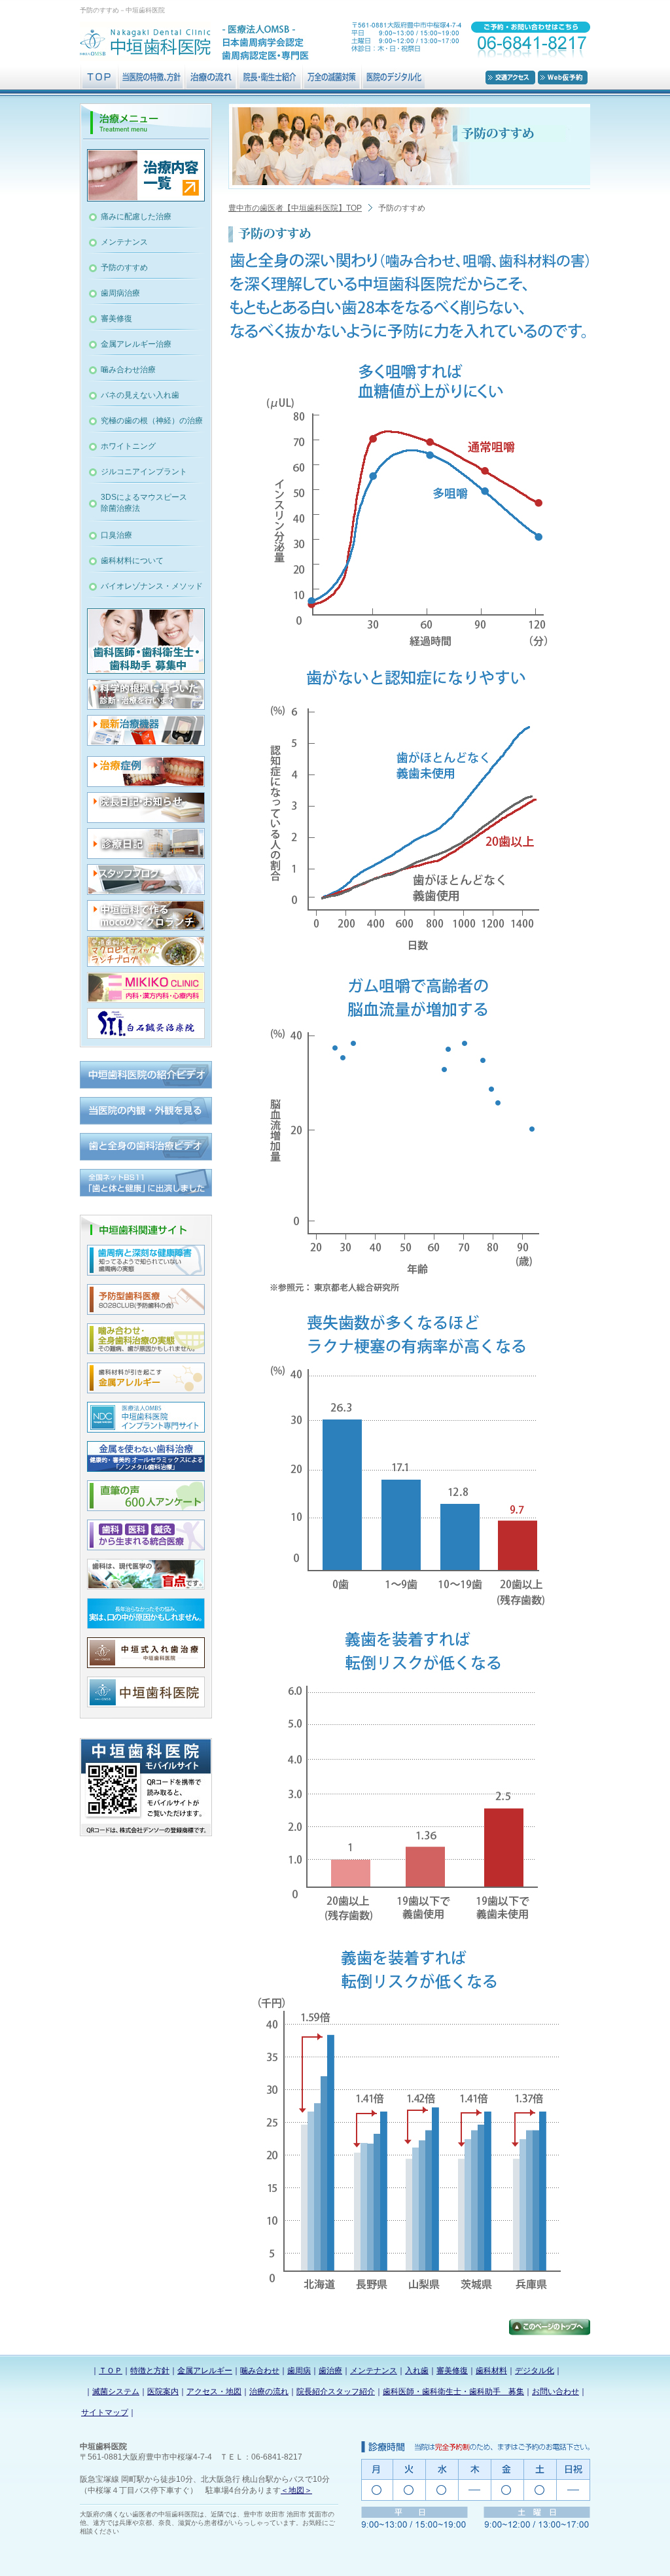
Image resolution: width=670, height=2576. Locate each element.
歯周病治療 (120, 293)
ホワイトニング (128, 446)
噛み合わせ (260, 2371)
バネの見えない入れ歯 (140, 395)
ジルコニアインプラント (144, 472)
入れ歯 (417, 2371)
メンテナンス (124, 242)
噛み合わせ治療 (128, 370)
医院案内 (163, 2392)
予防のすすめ (124, 268)
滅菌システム (116, 2392)
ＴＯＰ (111, 2371)
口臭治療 (116, 535)
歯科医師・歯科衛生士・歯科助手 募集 (453, 2392)
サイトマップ (105, 2412)
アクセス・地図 (214, 2392)
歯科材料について (132, 561)
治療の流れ (269, 2392)
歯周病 (299, 2371)
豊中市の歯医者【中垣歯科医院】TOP (295, 208)
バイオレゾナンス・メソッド (152, 586)
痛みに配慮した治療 (136, 217)
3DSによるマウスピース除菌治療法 (144, 503)
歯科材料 (491, 2371)
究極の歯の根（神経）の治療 (152, 421)
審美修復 (116, 319)
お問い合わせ (555, 2392)
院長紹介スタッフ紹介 (336, 2392)
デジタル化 (535, 2371)
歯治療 (330, 2371)
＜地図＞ (296, 2490)
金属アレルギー (205, 2371)
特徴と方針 (150, 2371)
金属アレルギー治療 (136, 344)
